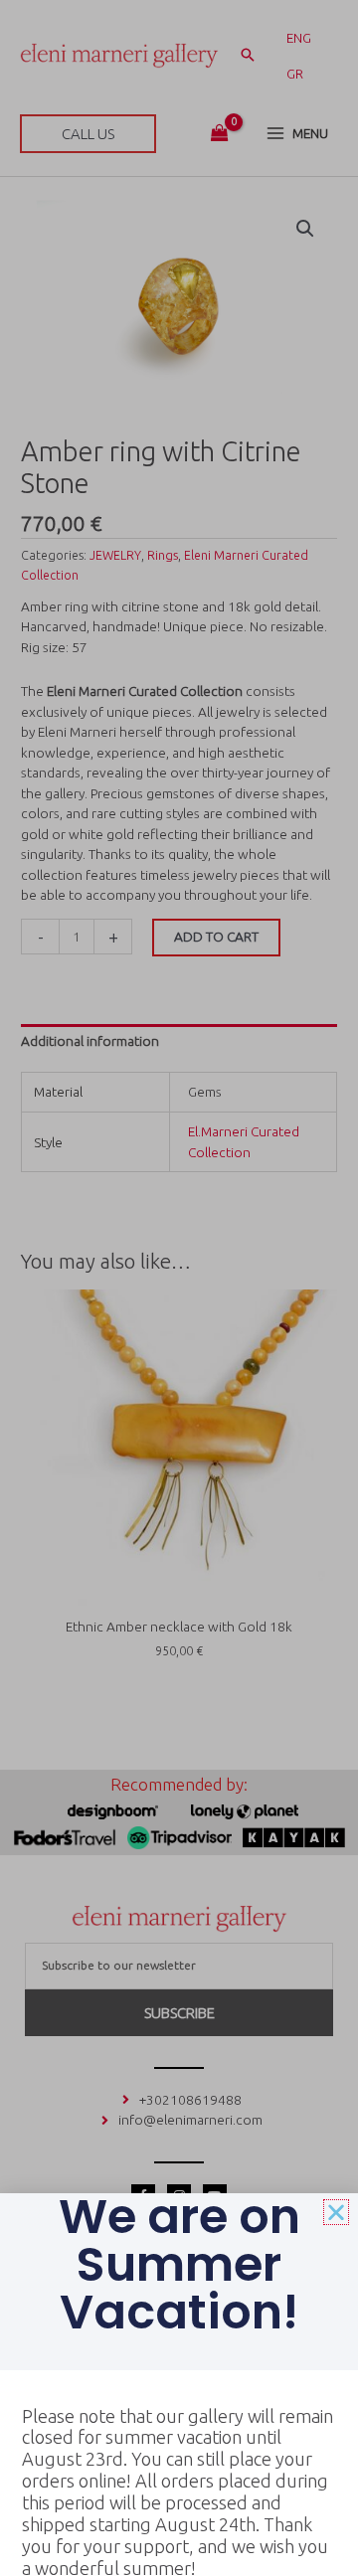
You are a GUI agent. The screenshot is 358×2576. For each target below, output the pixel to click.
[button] (336, 2212)
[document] (179, 1288)
